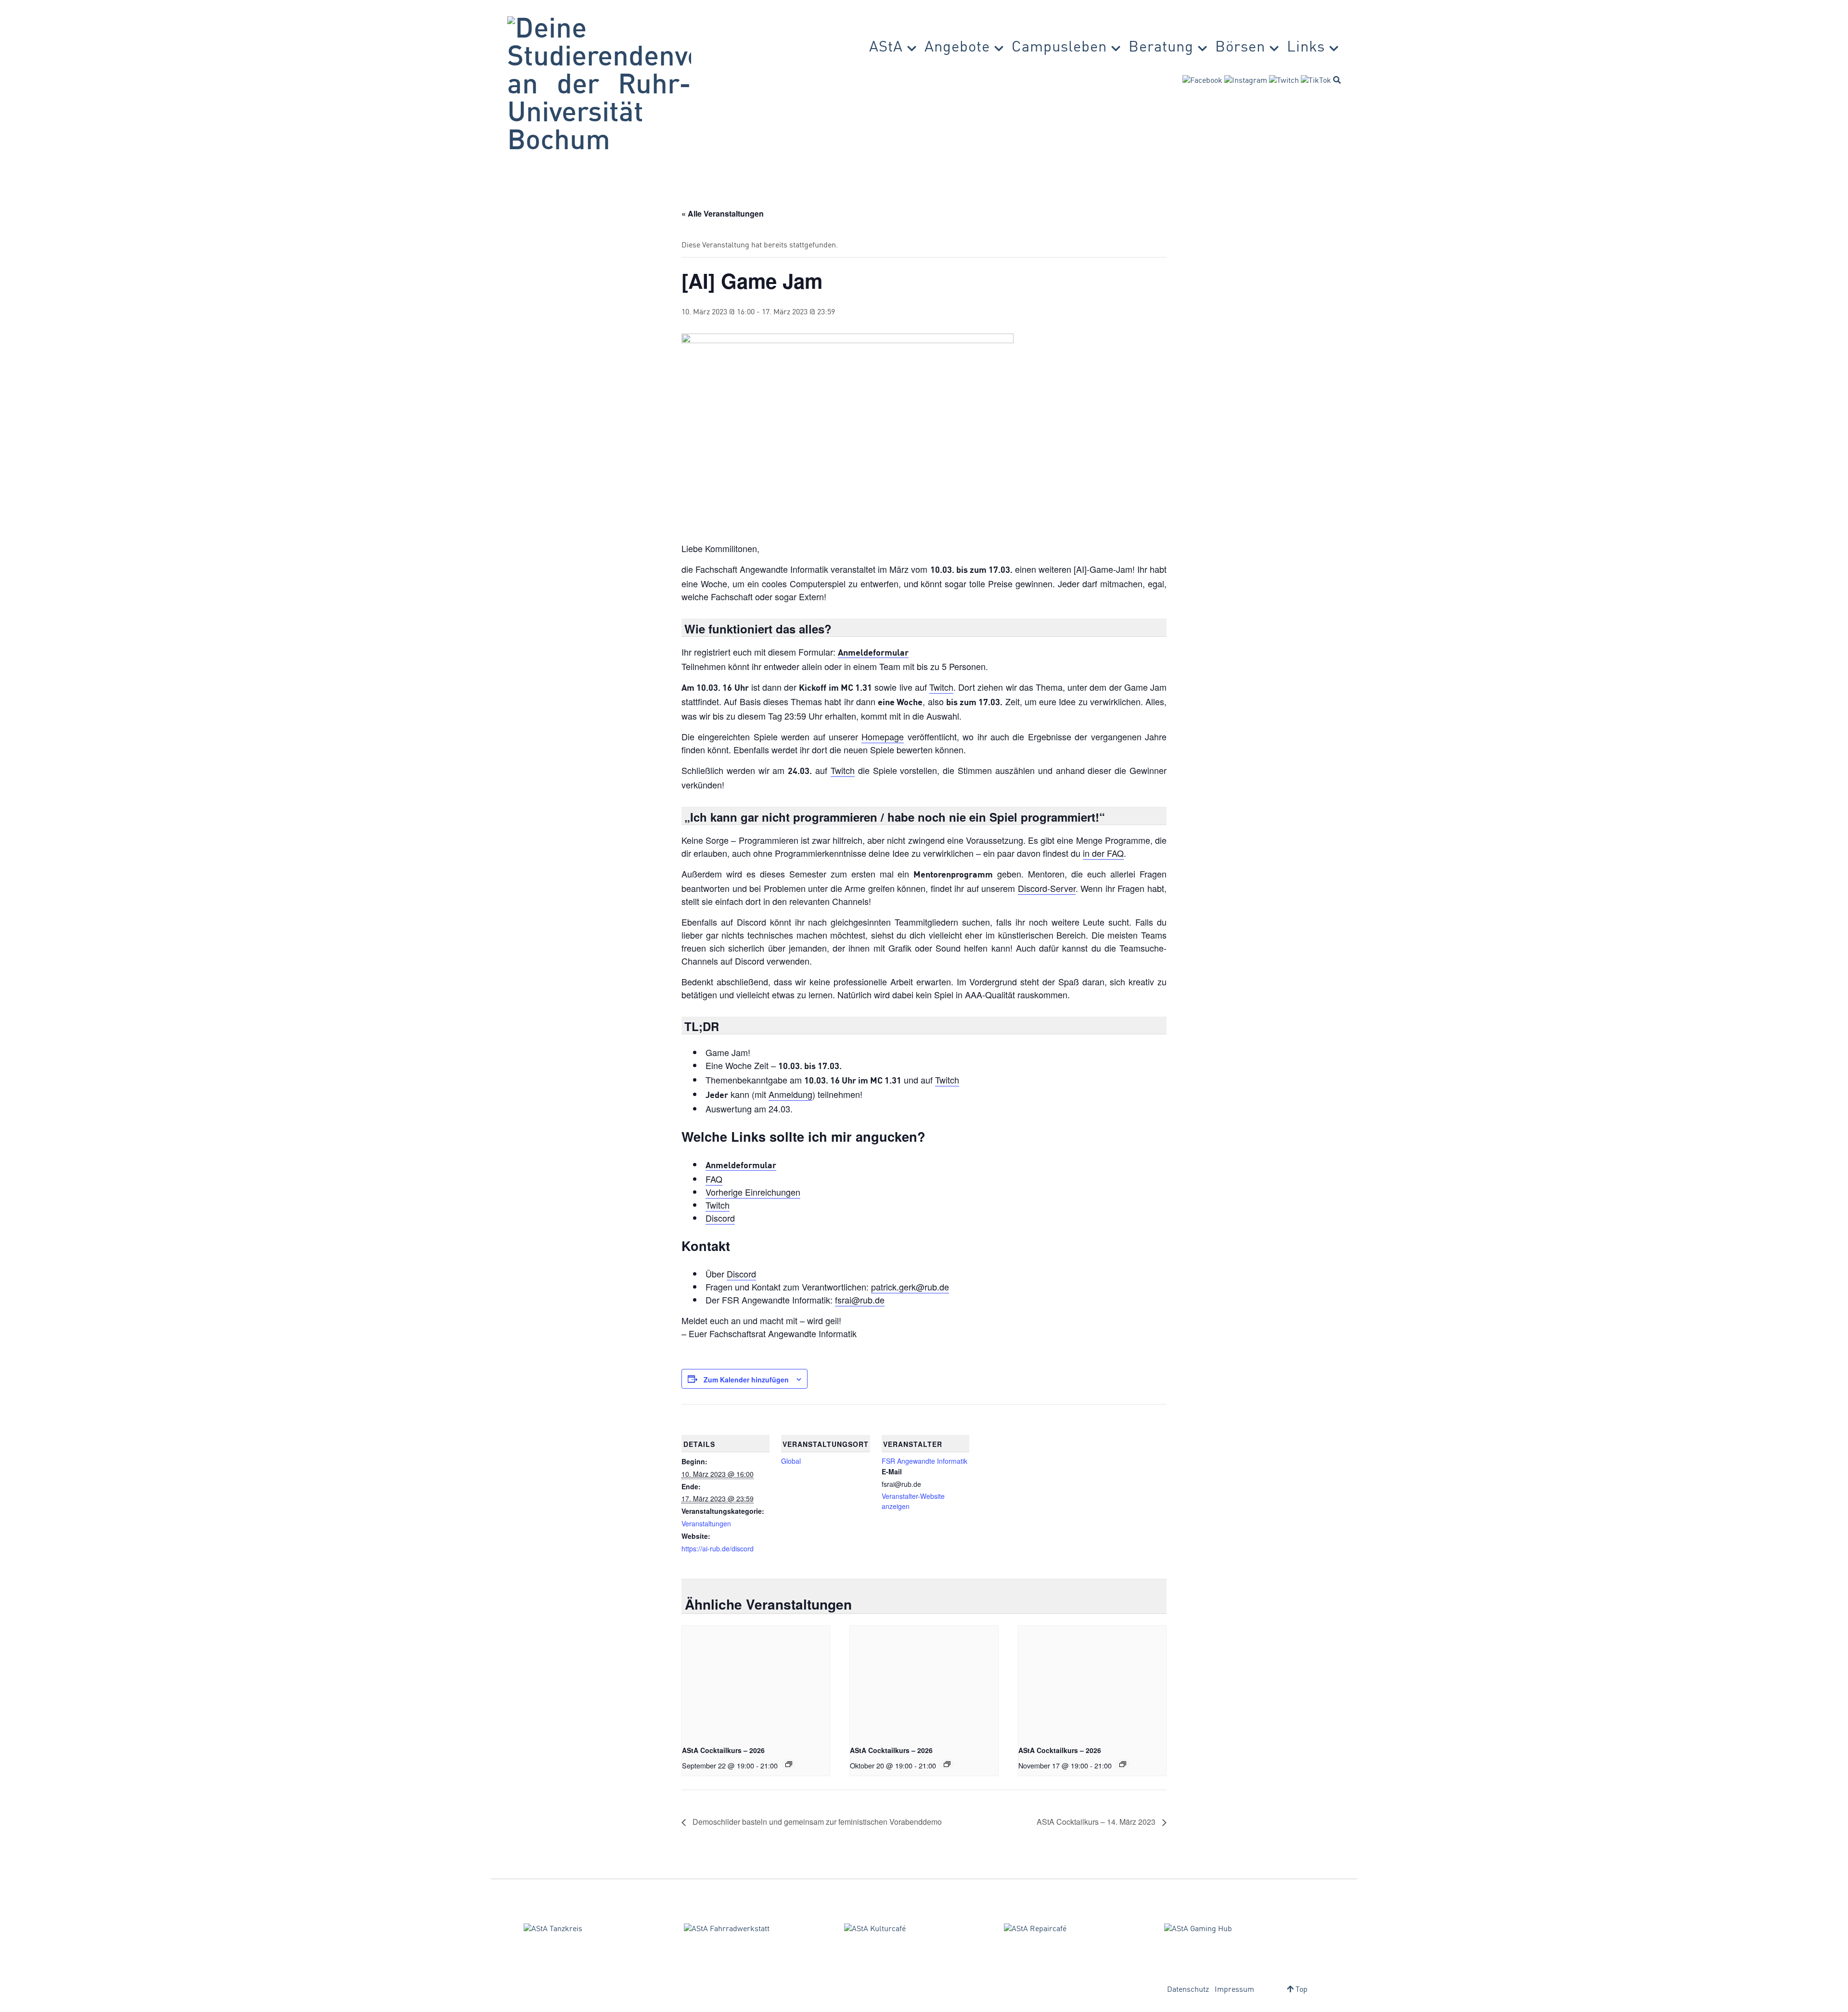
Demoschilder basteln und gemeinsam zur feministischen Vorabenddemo (816, 1822)
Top (1301, 1990)
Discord (720, 1218)
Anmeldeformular (873, 653)
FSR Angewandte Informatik (924, 1461)
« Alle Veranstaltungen (723, 213)
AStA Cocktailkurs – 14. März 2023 (1097, 1822)
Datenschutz (1188, 1990)
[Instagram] (1246, 81)
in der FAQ (1103, 853)
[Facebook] (1202, 81)
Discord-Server (1047, 888)
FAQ (714, 1179)
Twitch (941, 687)
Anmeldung (790, 1094)
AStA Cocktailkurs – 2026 (723, 1750)
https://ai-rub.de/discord (718, 1548)
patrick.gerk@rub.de (910, 1287)
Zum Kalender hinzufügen (746, 1380)
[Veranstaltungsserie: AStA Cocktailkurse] (789, 1764)
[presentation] (756, 1681)
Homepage (883, 736)
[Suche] (1337, 80)
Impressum (1234, 1990)
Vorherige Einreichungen (753, 1192)
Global (791, 1461)
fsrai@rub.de (860, 1300)
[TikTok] (1316, 81)
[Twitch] (1284, 81)
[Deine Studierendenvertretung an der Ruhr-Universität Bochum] (599, 86)
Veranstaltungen (706, 1523)
